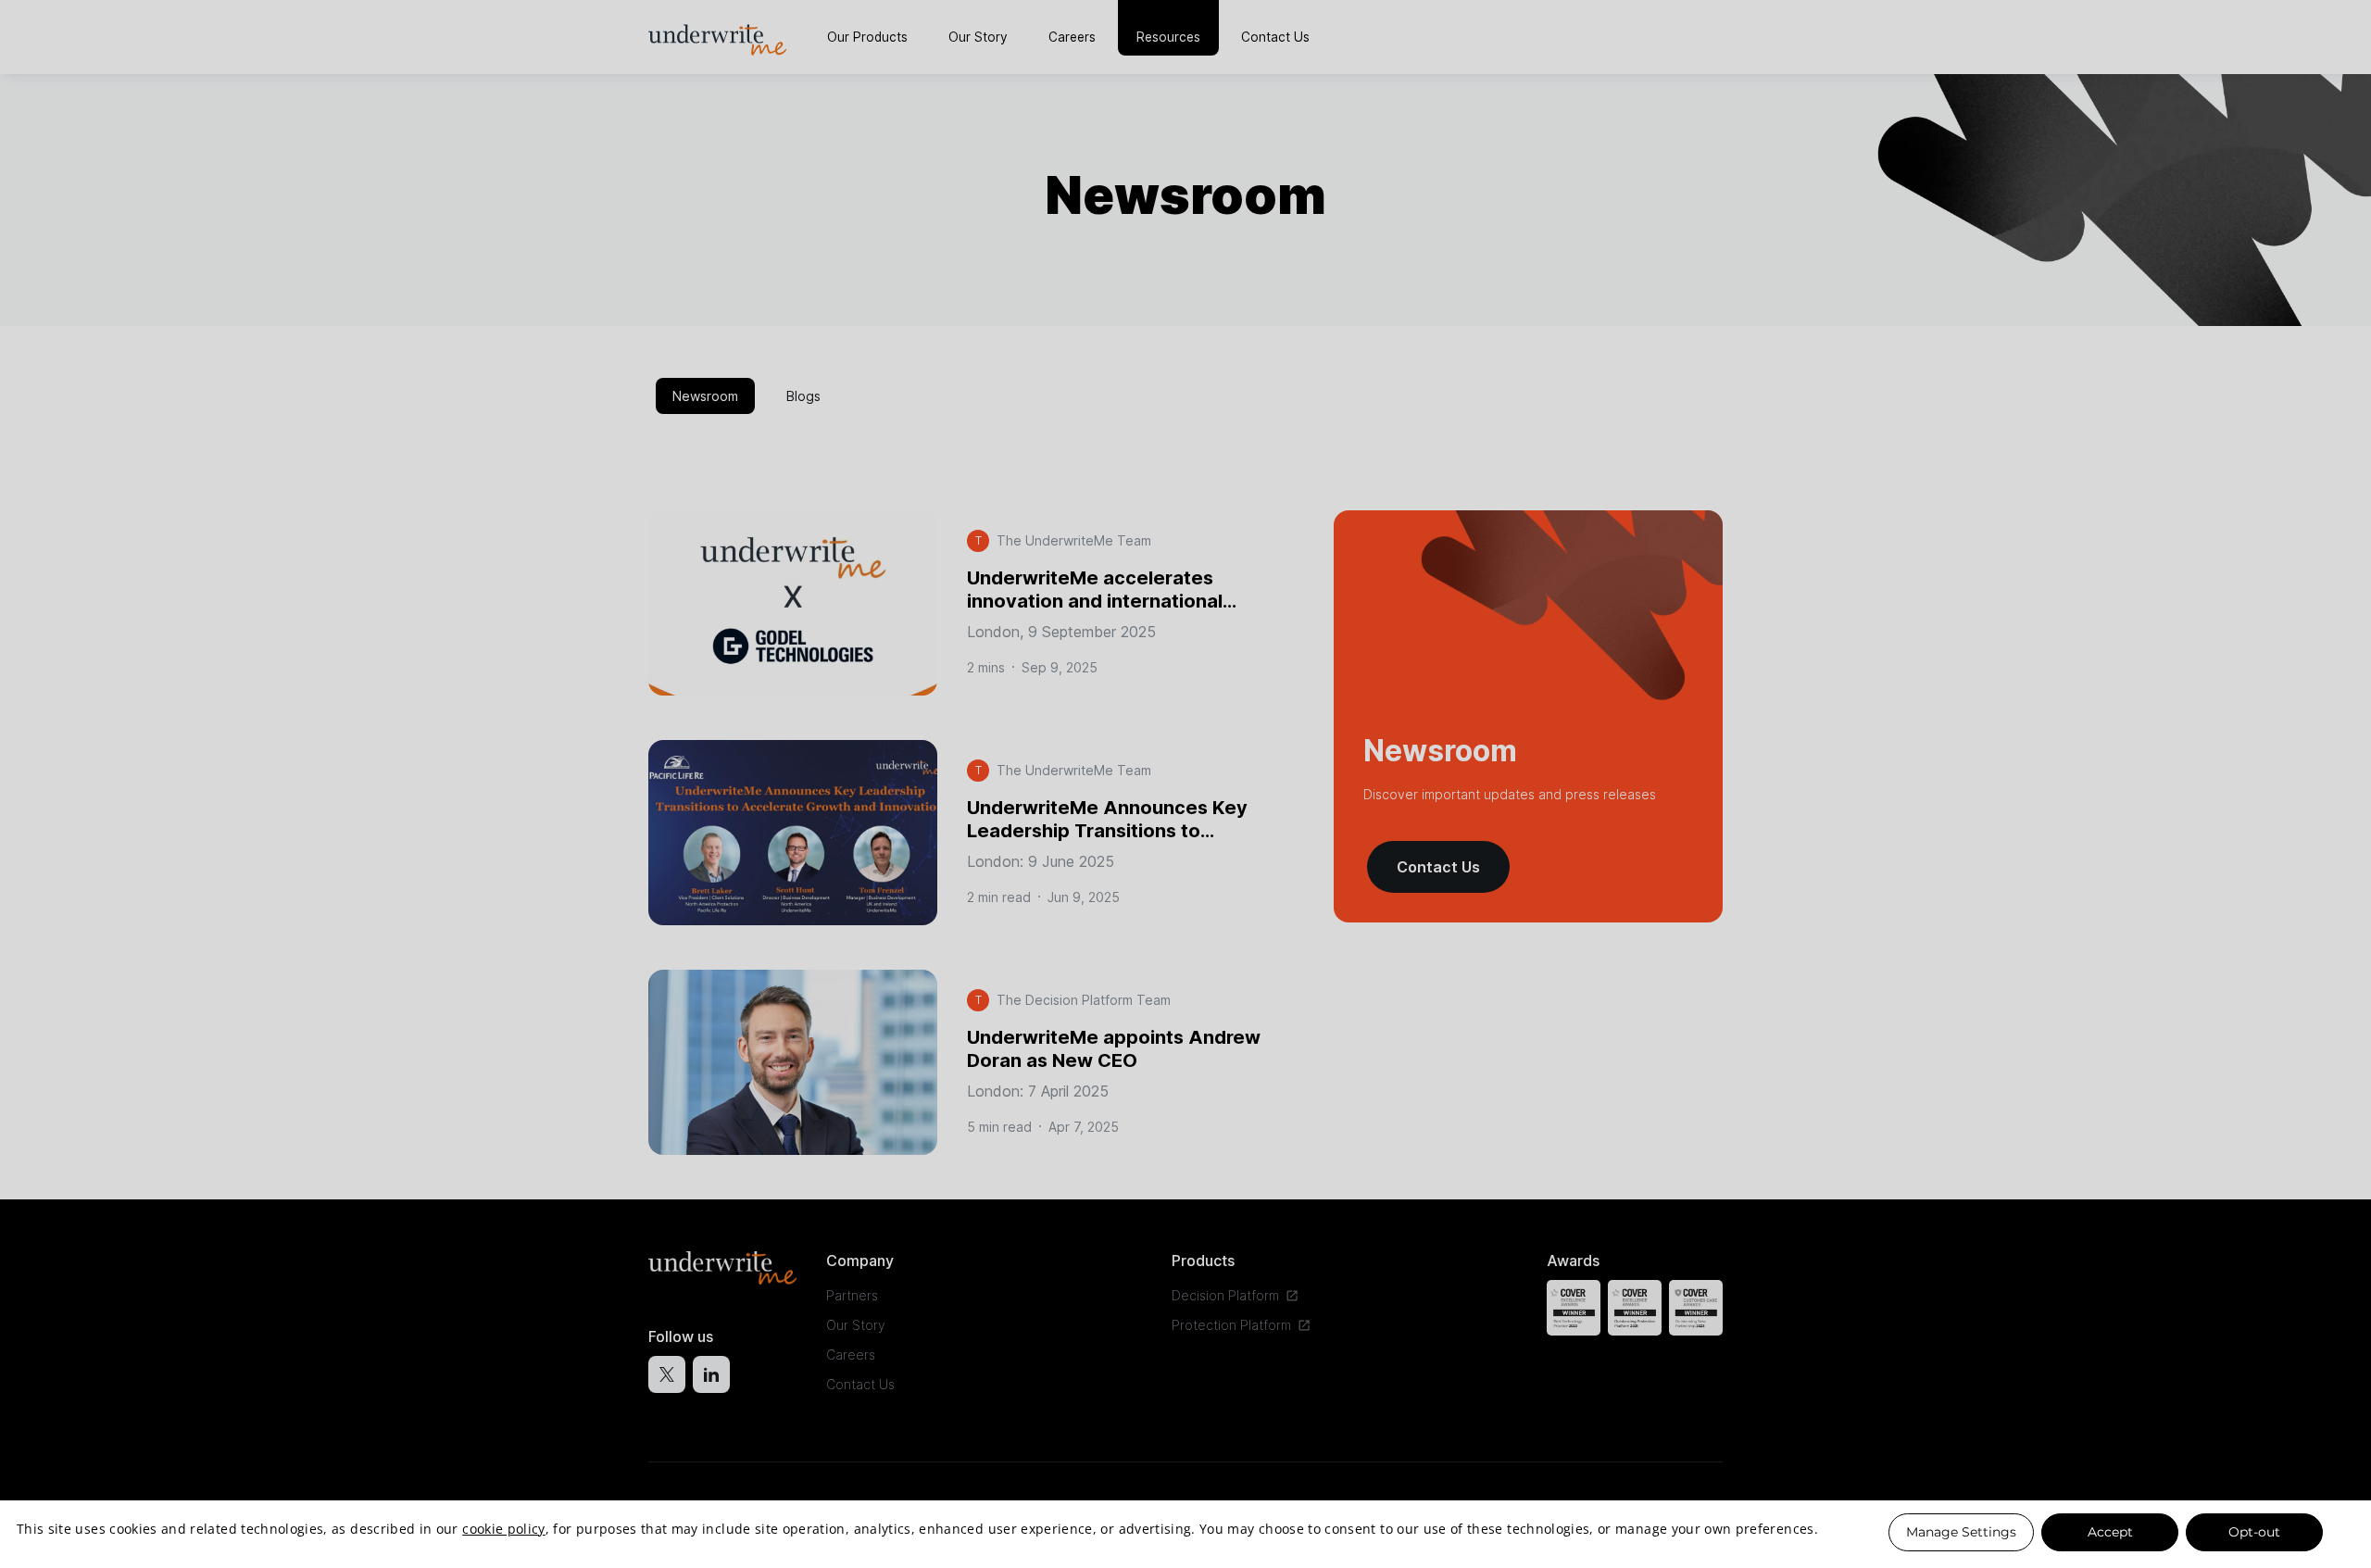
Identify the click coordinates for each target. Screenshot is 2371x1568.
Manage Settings (1961, 1532)
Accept (2110, 1532)
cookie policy (504, 1529)
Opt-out (2254, 1532)
